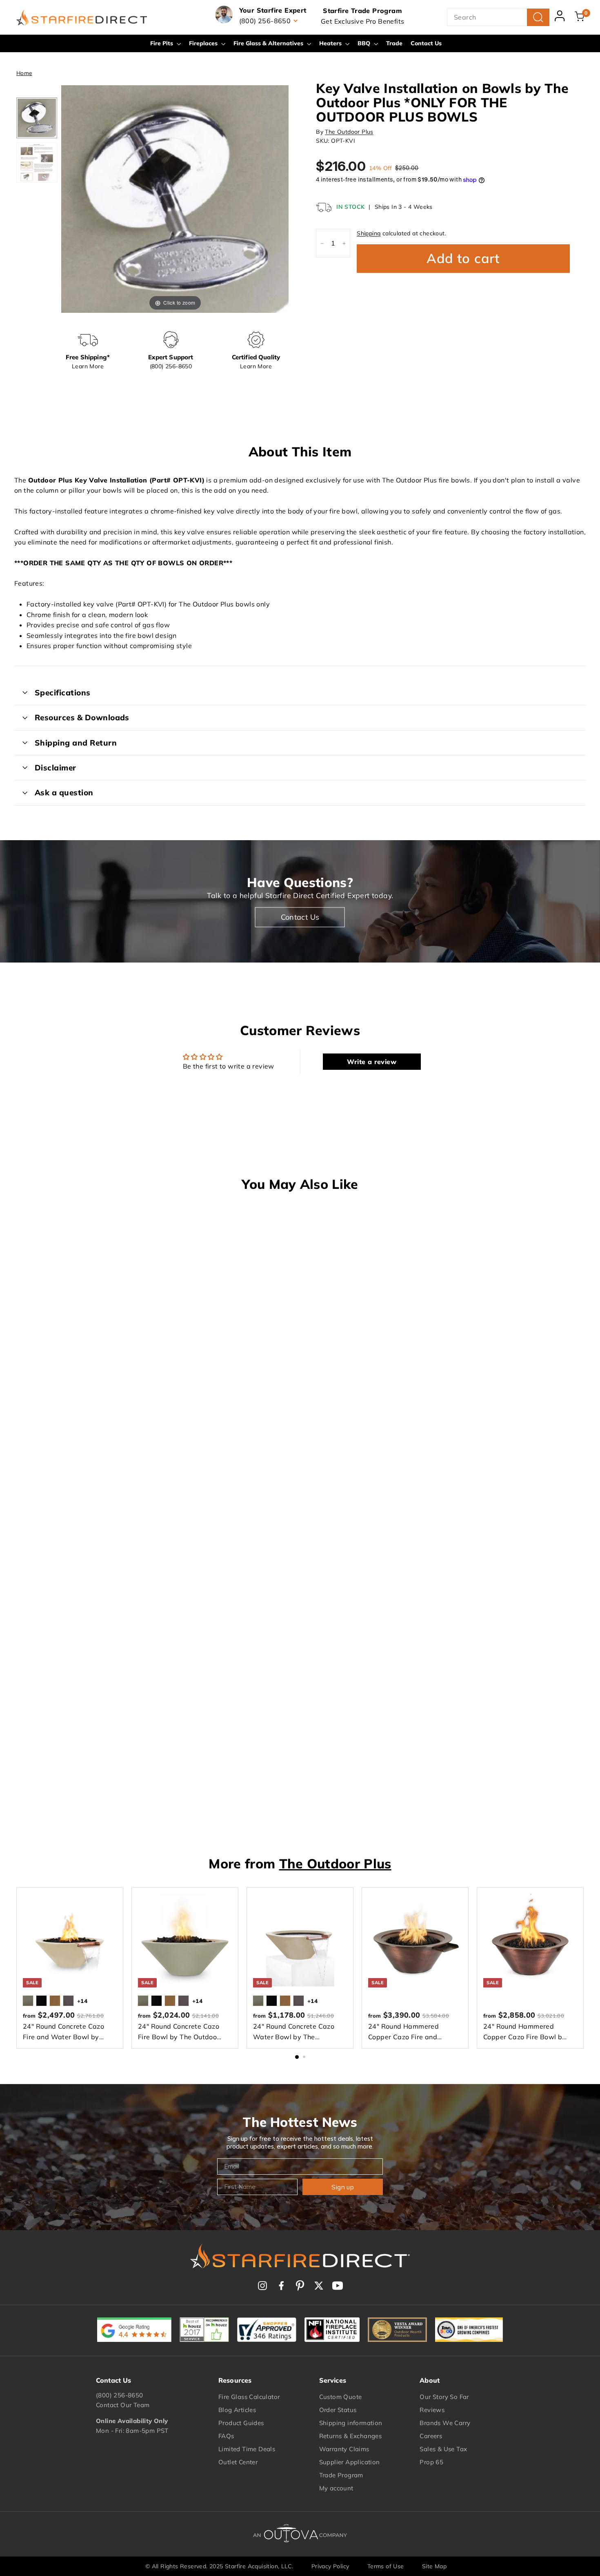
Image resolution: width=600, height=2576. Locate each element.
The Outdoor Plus (349, 132)
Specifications (63, 693)
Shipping (369, 234)
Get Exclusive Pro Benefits (362, 21)
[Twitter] (319, 2286)
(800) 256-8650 (120, 2395)
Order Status (338, 2410)
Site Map (434, 2566)
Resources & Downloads (82, 717)
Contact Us (426, 43)
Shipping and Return (76, 743)
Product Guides (241, 2423)
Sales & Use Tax (443, 2449)
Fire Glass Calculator (249, 2397)
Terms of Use (386, 2566)
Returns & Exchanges (351, 2436)
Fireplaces (204, 43)
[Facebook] (281, 2286)
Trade (394, 43)
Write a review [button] (372, 1062)
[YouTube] (338, 2286)
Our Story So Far (444, 2397)
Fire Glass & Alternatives (269, 43)
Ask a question (64, 792)
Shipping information (351, 2423)
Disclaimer (56, 768)
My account (336, 2488)
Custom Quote (341, 2397)
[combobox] (498, 18)
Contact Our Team (123, 2405)
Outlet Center (238, 2462)
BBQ (365, 43)
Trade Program (341, 2475)
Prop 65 (431, 2462)
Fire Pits (162, 43)
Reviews (432, 2410)
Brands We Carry (445, 2423)
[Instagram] (262, 2286)
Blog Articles (237, 2410)
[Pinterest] (300, 2286)
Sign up (343, 2187)
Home (24, 73)
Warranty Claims (344, 2449)
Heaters (331, 43)
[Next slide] (280, 195)
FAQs (226, 2436)
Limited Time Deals (247, 2449)
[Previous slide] (69, 195)
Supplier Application (350, 2462)
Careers (431, 2436)
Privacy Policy (330, 2566)
